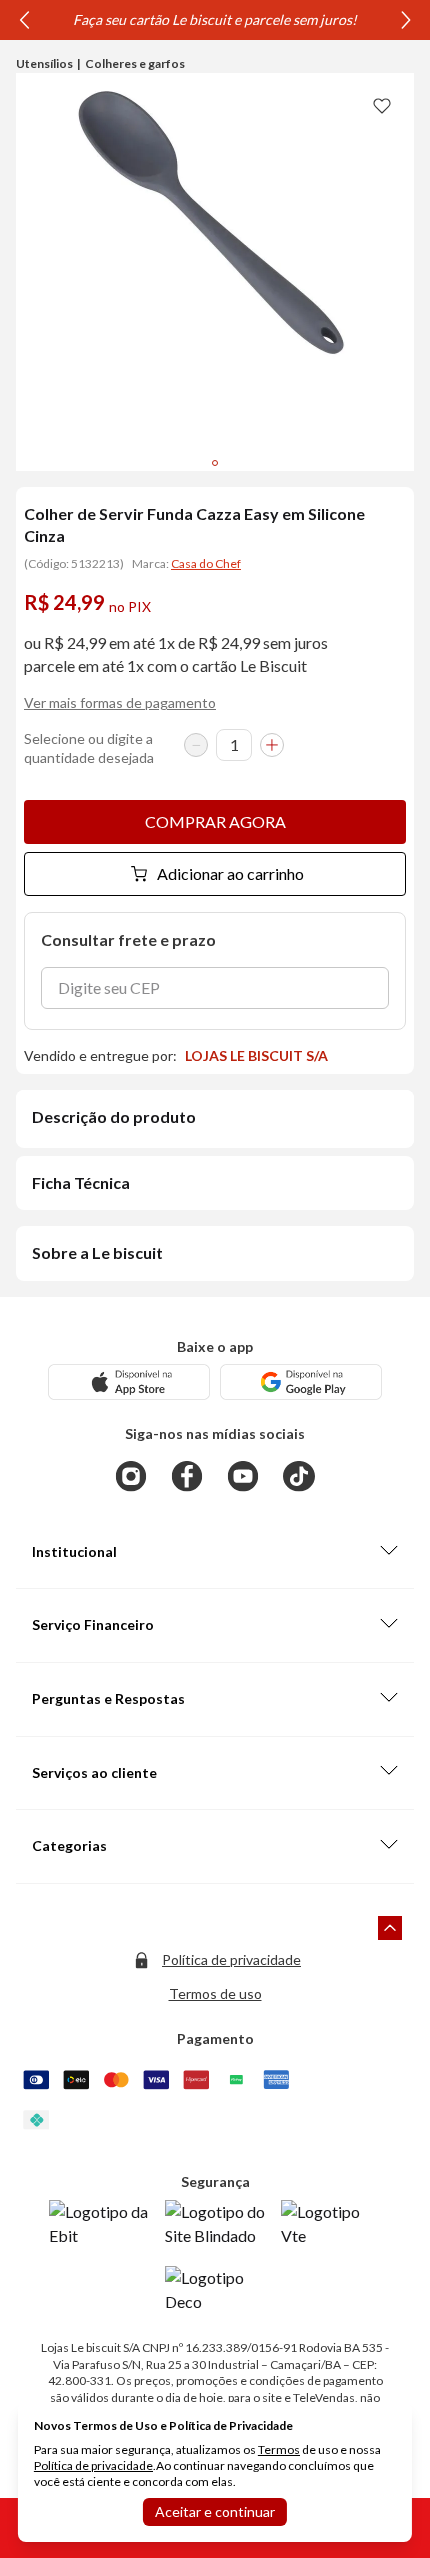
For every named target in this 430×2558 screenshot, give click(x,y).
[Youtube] (243, 1476)
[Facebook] (187, 1476)
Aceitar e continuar (215, 2511)
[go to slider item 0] (215, 463)
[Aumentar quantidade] (272, 745)
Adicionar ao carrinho (230, 873)
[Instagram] (131, 1476)
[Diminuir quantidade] (196, 745)
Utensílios (44, 63)
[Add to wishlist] (382, 105)
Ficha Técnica (81, 1182)
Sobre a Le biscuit (97, 1252)
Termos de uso (215, 1993)
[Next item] (406, 20)
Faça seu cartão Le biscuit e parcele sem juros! (215, 19)
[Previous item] (24, 20)
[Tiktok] (299, 1476)
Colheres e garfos (135, 63)
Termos (279, 2449)
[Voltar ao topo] (390, 1928)
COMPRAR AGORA (215, 821)
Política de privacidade (231, 1959)
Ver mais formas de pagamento (120, 702)
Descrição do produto (114, 1116)
